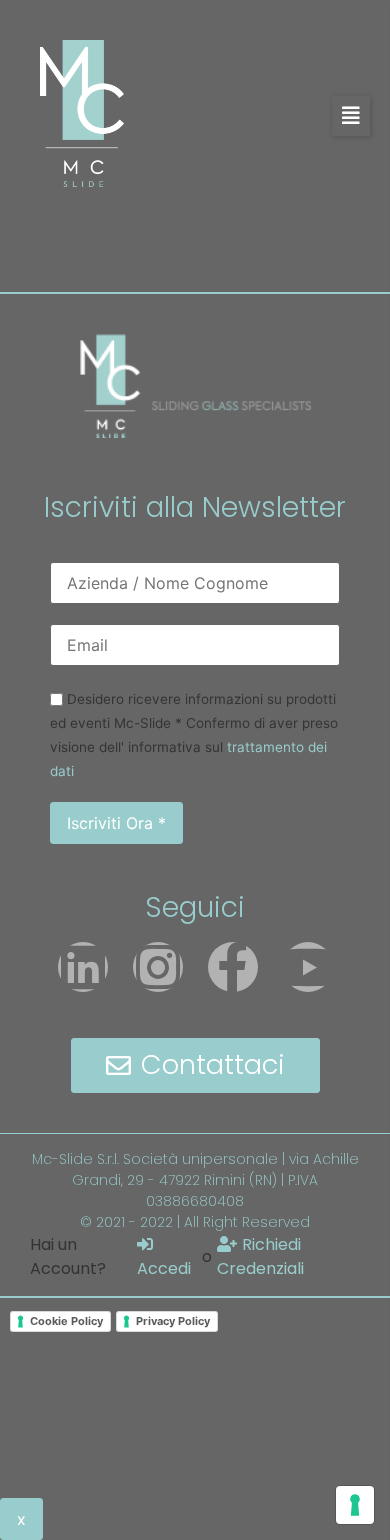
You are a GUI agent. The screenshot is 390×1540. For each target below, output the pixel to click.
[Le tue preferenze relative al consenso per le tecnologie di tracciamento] (355, 1505)
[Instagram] (158, 967)
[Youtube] (308, 967)
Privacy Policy (173, 1321)
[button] (351, 116)
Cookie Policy (66, 1321)
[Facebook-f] (233, 967)
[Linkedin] (83, 967)
